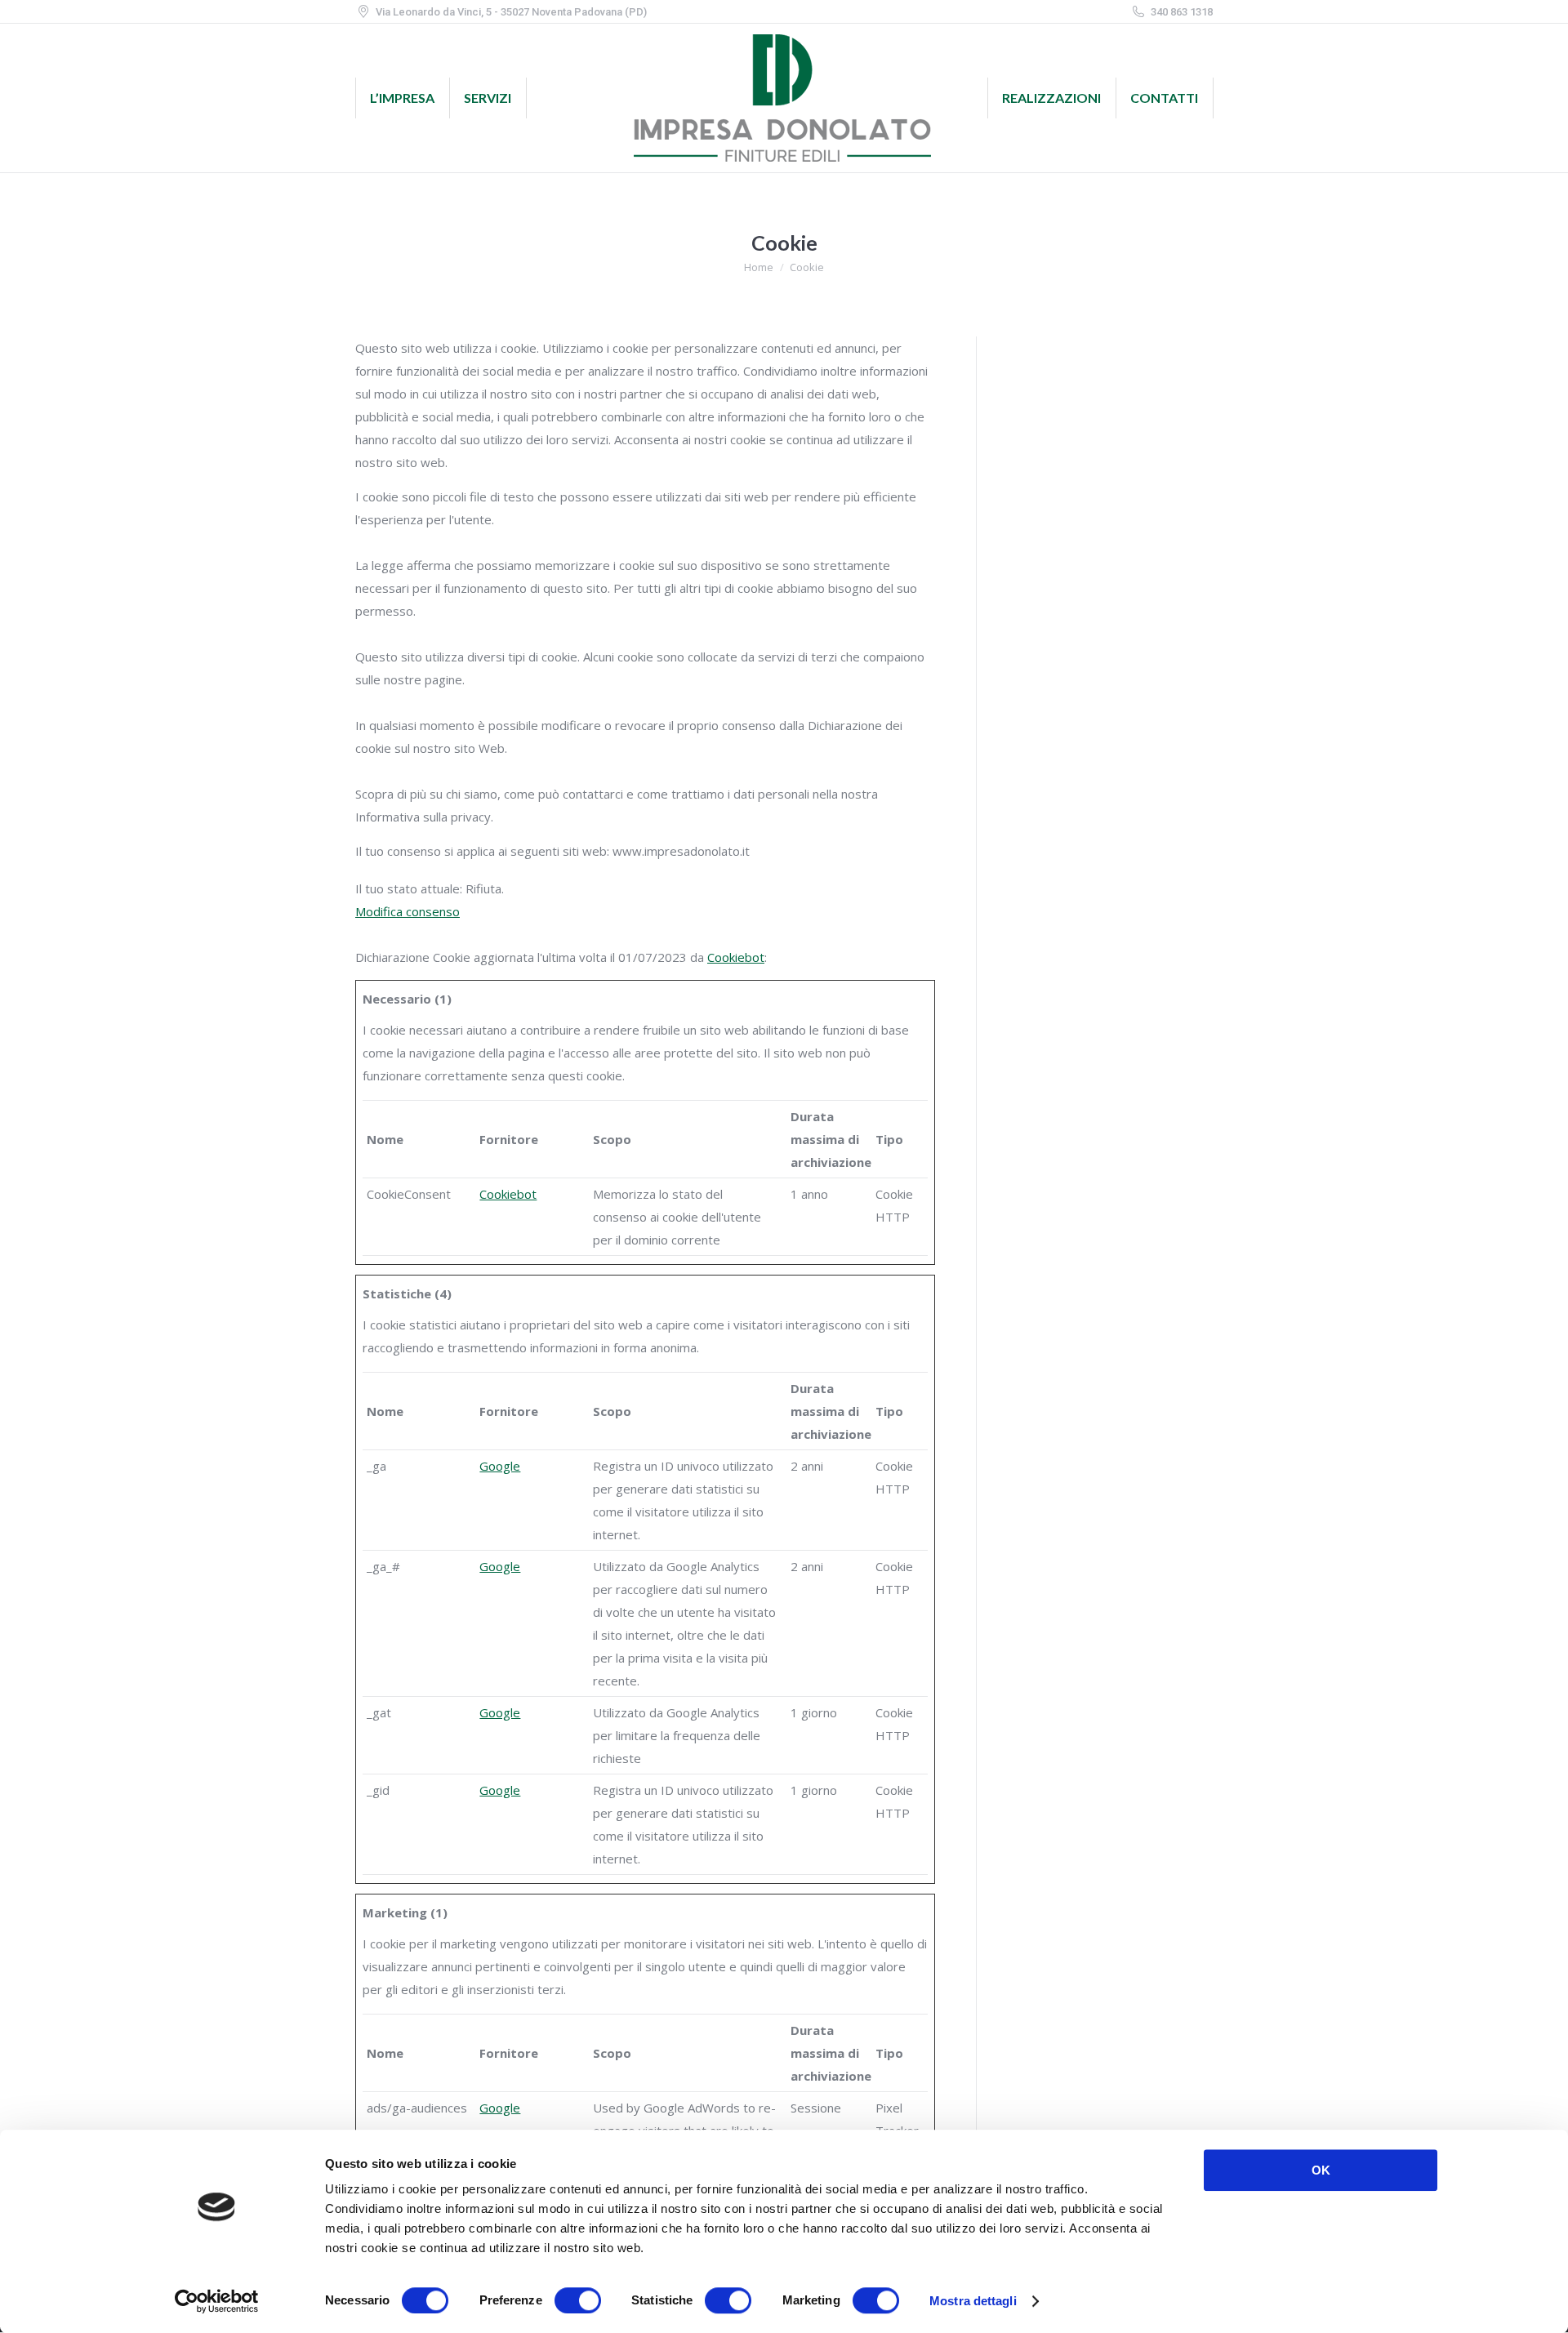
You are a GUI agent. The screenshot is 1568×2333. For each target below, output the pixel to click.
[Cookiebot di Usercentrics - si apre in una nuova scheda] (217, 2301)
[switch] (578, 2300)
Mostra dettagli (973, 2301)
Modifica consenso (408, 911)
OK (1321, 2170)
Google (500, 1466)
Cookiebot (736, 957)
